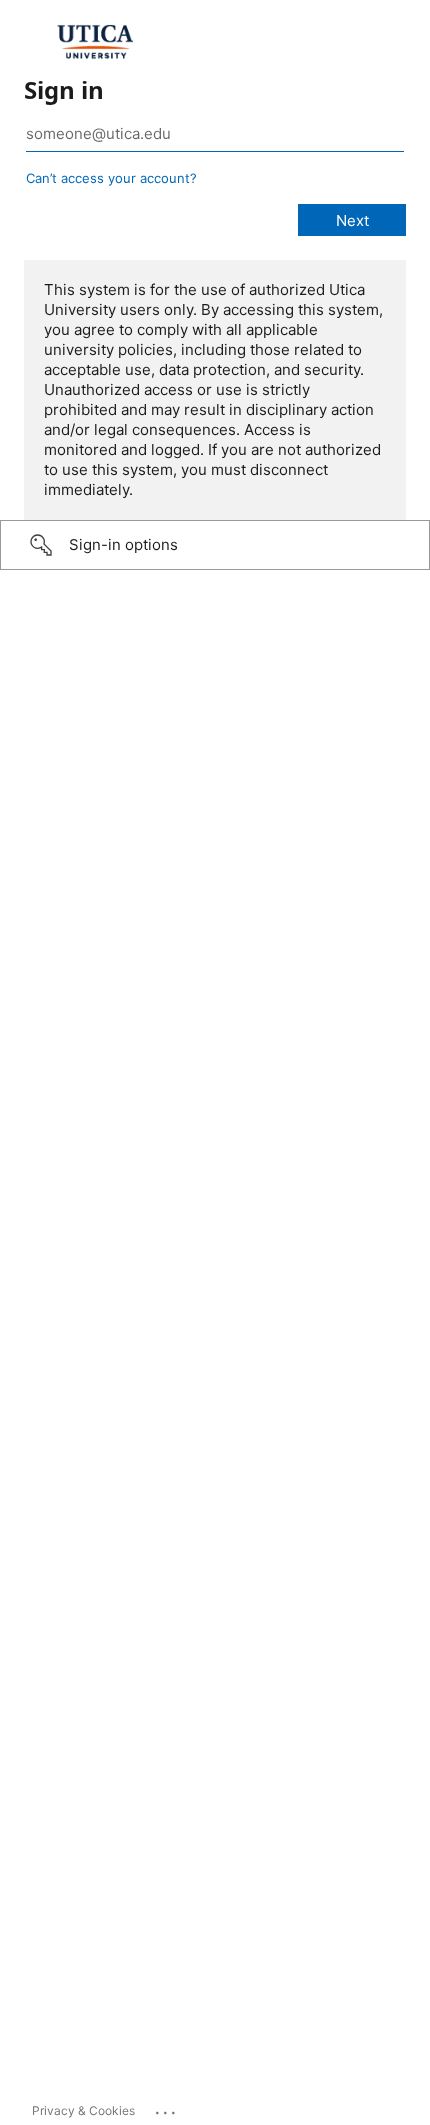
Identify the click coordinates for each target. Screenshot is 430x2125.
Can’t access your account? (111, 178)
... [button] (167, 2108)
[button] (215, 545)
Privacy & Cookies (83, 2110)
